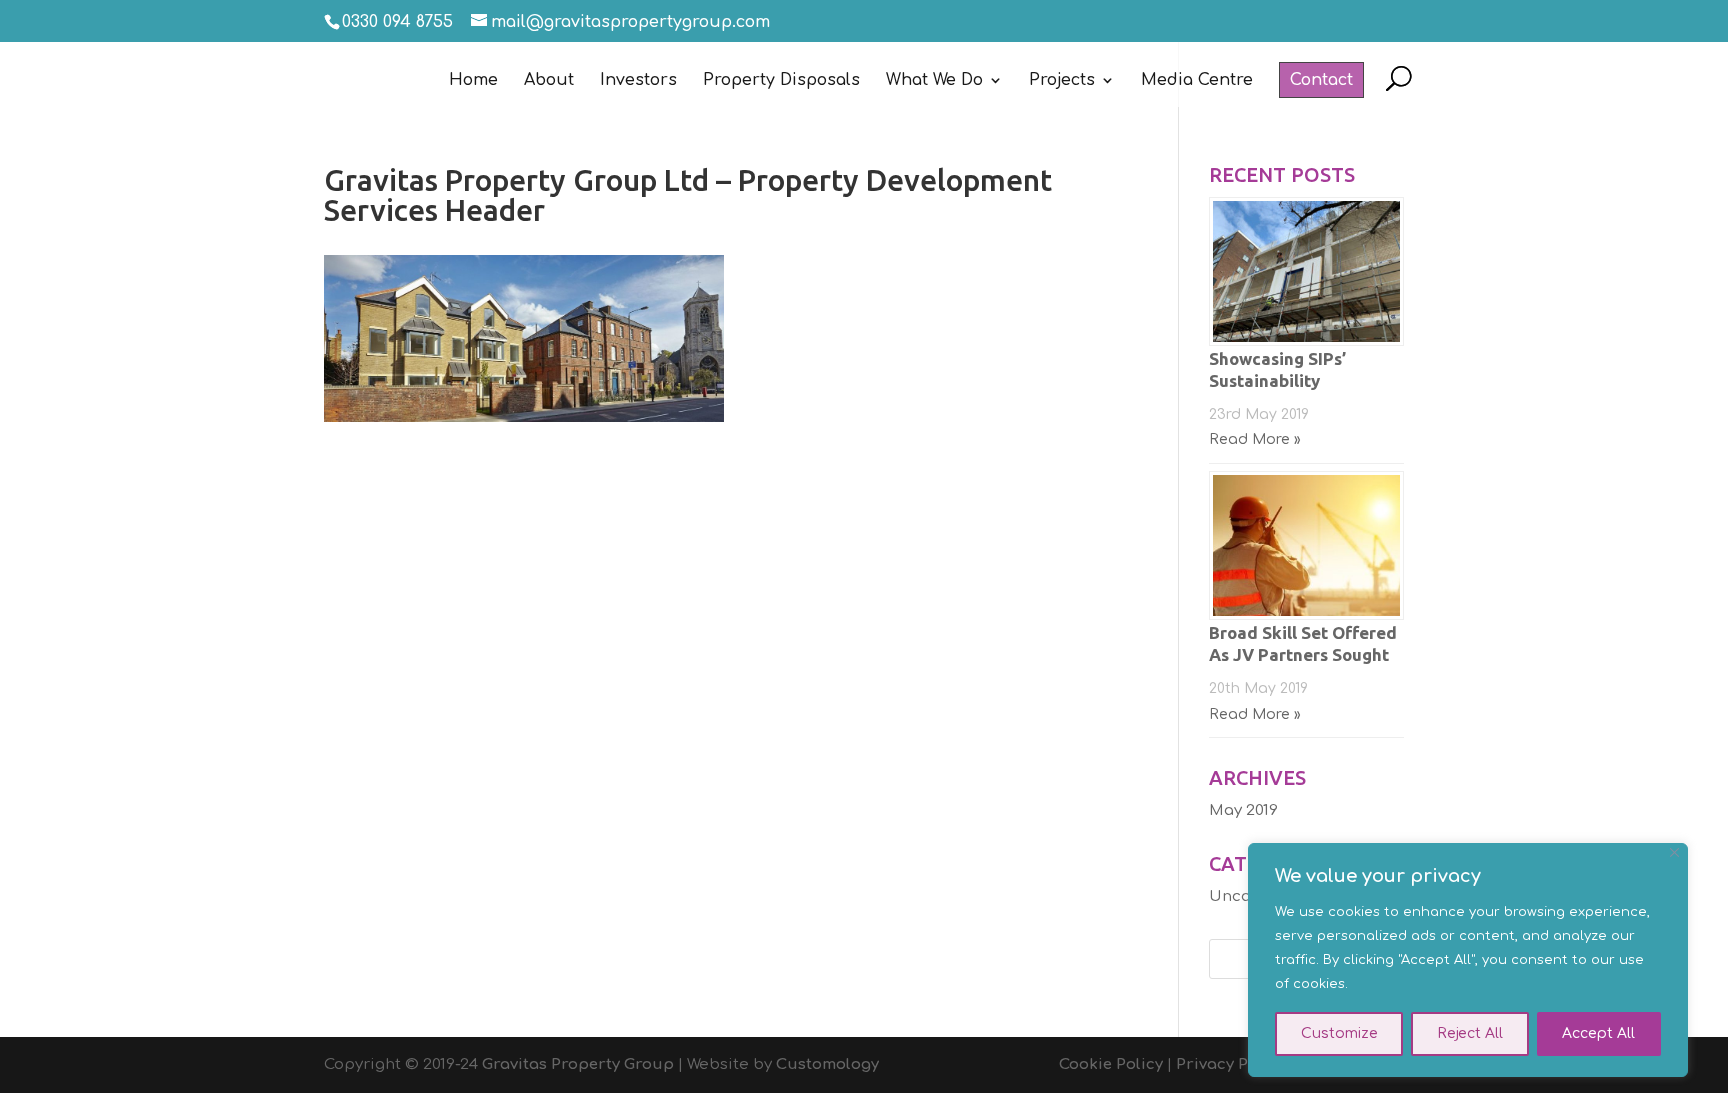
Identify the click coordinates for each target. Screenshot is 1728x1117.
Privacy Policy (1230, 1064)
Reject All (1470, 1033)
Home (473, 81)
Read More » (1255, 439)
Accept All (1598, 1033)
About (549, 81)
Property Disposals (781, 81)
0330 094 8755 (397, 22)
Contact (1321, 80)
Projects (1062, 81)
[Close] (1674, 852)
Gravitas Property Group (578, 1064)
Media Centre (1197, 81)
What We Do (934, 81)
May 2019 (1243, 810)
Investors (638, 81)
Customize (1339, 1033)
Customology (827, 1064)
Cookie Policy (1111, 1064)
